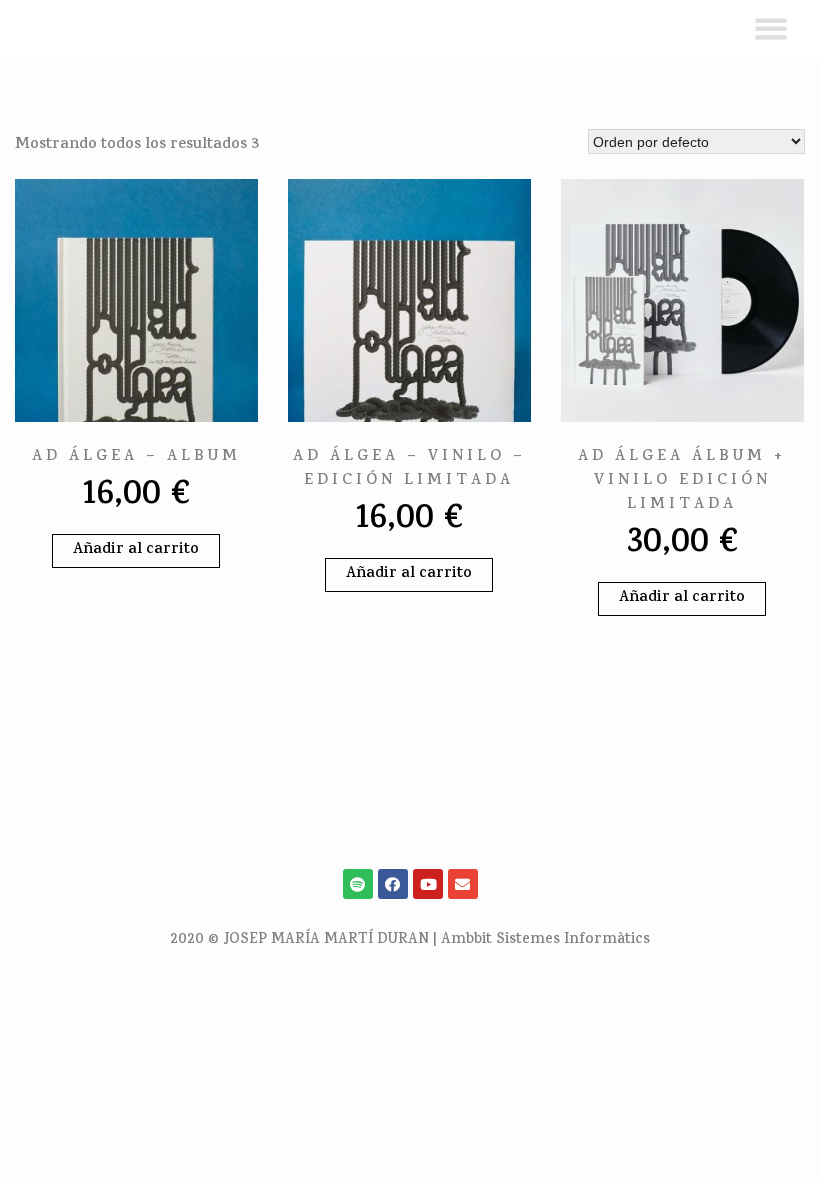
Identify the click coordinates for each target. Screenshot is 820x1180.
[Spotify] (358, 884)
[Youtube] (428, 884)
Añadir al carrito (136, 550)
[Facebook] (393, 884)
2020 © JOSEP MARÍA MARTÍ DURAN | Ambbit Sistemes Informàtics (410, 940)
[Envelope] (463, 884)
